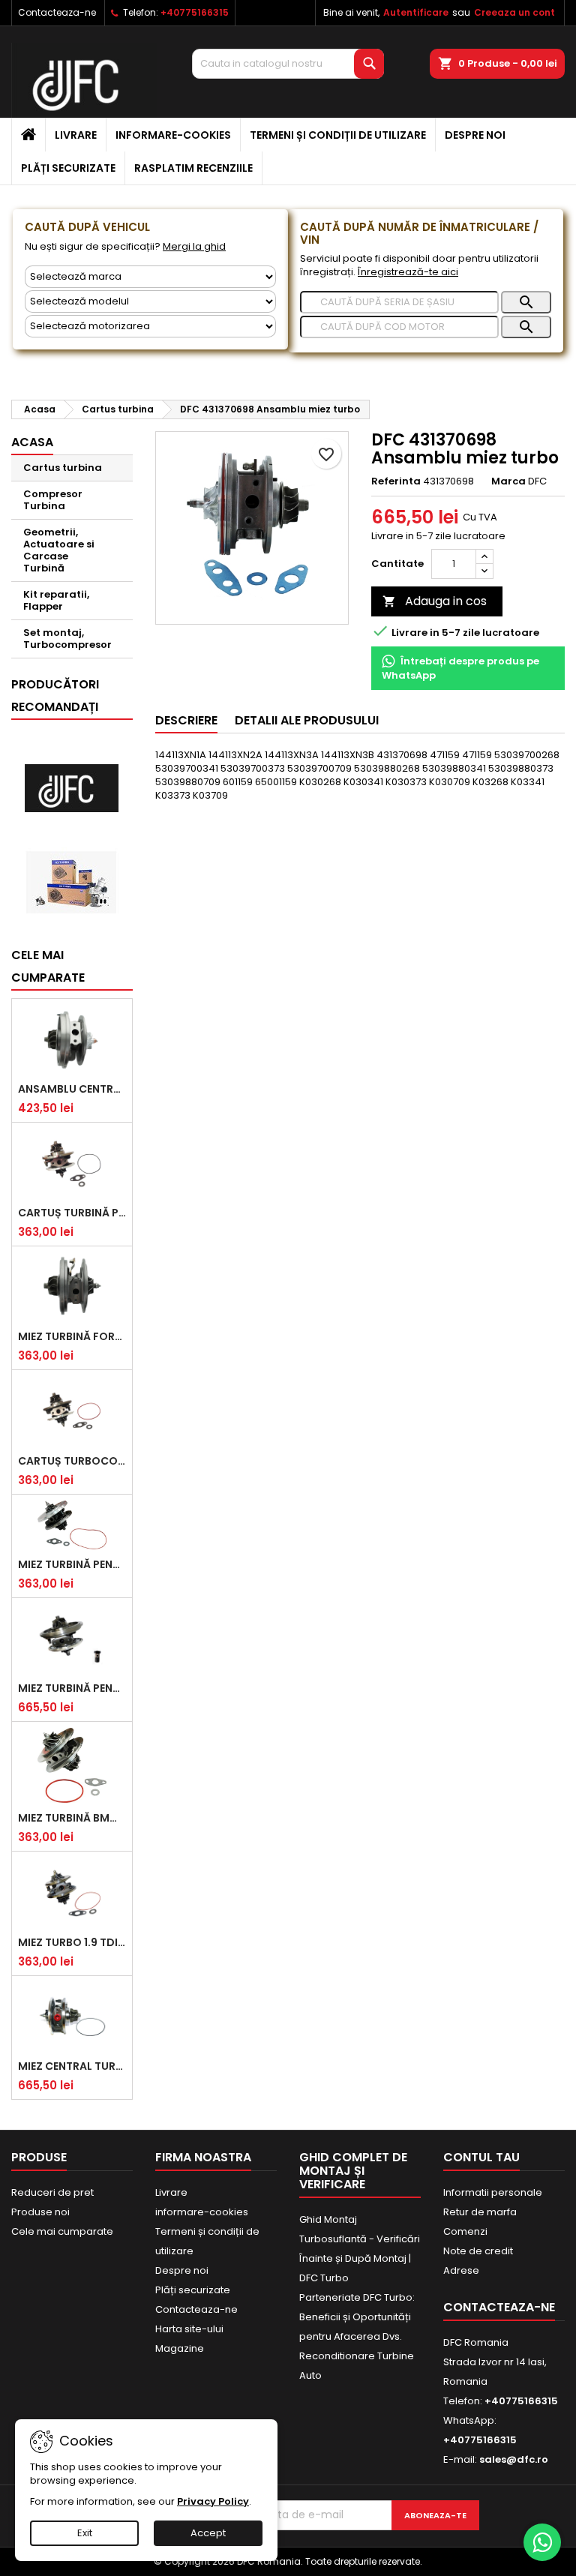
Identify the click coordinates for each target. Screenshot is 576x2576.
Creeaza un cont (514, 12)
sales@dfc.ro (514, 2459)
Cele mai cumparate (48, 966)
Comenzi (465, 2231)
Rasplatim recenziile (193, 168)
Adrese (461, 2270)
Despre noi (475, 135)
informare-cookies (173, 135)
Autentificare (416, 12)
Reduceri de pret (52, 2192)
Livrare (76, 135)
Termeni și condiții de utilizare (338, 135)
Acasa (32, 442)
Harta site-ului (189, 2329)
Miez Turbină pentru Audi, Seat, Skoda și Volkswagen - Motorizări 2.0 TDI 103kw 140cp (72, 1688)
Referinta (396, 481)
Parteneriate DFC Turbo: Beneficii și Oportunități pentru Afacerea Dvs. (357, 2317)
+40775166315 (195, 12)
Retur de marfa (480, 2212)
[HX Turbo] (71, 882)
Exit (85, 2533)
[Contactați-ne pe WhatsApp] (542, 2542)
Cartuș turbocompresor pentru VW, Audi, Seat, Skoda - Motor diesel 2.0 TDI (72, 1461)
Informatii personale (493, 2192)
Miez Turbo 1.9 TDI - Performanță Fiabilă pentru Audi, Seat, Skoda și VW (72, 1942)
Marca (508, 481)
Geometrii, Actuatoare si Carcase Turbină (59, 550)
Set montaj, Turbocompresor (67, 639)
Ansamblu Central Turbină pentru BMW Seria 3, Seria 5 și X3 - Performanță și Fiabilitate (72, 1089)
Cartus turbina (63, 468)
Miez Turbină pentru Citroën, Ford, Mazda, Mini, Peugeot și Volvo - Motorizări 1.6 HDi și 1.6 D (72, 1564)
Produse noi (40, 2212)
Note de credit (478, 2251)
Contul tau (481, 2157)
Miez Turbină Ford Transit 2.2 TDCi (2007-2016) (72, 1336)
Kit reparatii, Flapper (56, 600)
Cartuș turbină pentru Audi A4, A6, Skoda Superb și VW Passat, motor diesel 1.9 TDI (72, 1213)
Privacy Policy (213, 2501)
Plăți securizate (68, 168)
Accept (208, 2533)
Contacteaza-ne (57, 12)
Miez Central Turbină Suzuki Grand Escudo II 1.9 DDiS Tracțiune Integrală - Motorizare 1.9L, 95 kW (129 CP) (72, 2066)
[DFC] (71, 789)
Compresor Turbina (53, 500)
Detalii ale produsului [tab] (307, 720)
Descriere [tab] (186, 720)
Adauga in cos (435, 601)
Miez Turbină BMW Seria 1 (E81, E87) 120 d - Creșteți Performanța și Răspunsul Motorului (72, 1818)
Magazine (180, 2348)
